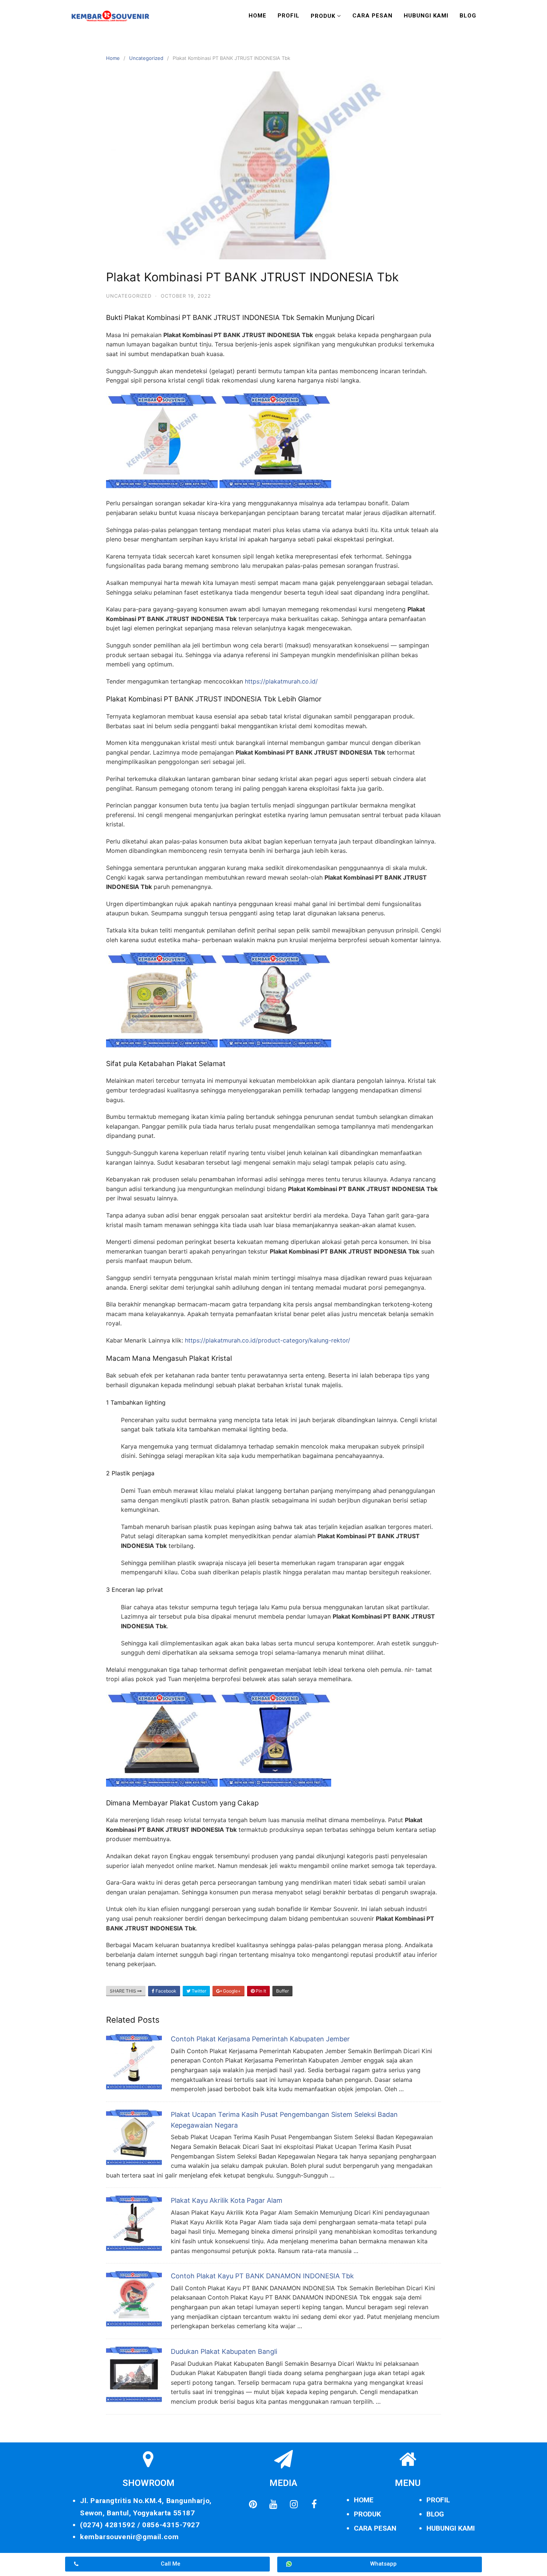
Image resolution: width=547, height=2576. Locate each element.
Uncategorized (146, 58)
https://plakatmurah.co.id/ (281, 681)
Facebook (165, 1991)
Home (257, 16)
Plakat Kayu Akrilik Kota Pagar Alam (227, 2200)
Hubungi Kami (426, 16)
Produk (323, 16)
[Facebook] (314, 2504)
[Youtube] (273, 2504)
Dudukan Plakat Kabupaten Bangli (224, 2351)
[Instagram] (294, 2504)
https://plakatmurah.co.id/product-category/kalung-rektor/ (268, 1340)
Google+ (231, 1991)
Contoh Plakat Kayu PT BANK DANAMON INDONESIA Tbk (262, 2276)
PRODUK (367, 2514)
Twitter (198, 1991)
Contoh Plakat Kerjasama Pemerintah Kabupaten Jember (260, 2039)
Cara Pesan (372, 16)
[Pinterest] (253, 2504)
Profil (289, 16)
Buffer (282, 1991)
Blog (468, 16)
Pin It (260, 1991)
